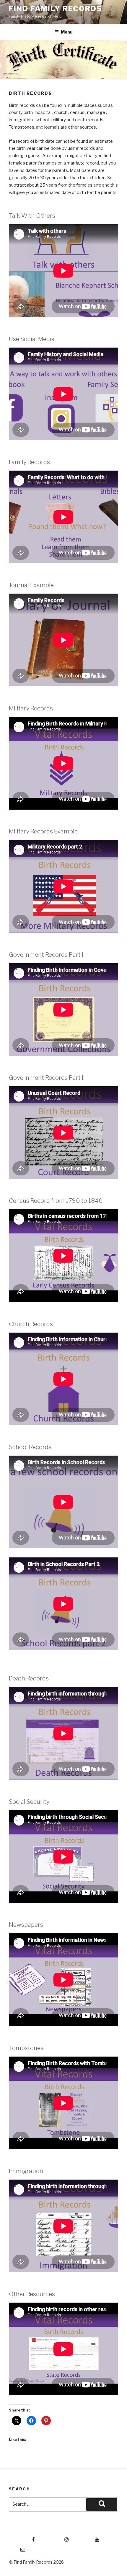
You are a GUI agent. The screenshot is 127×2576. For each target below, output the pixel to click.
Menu (67, 32)
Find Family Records (55, 9)
